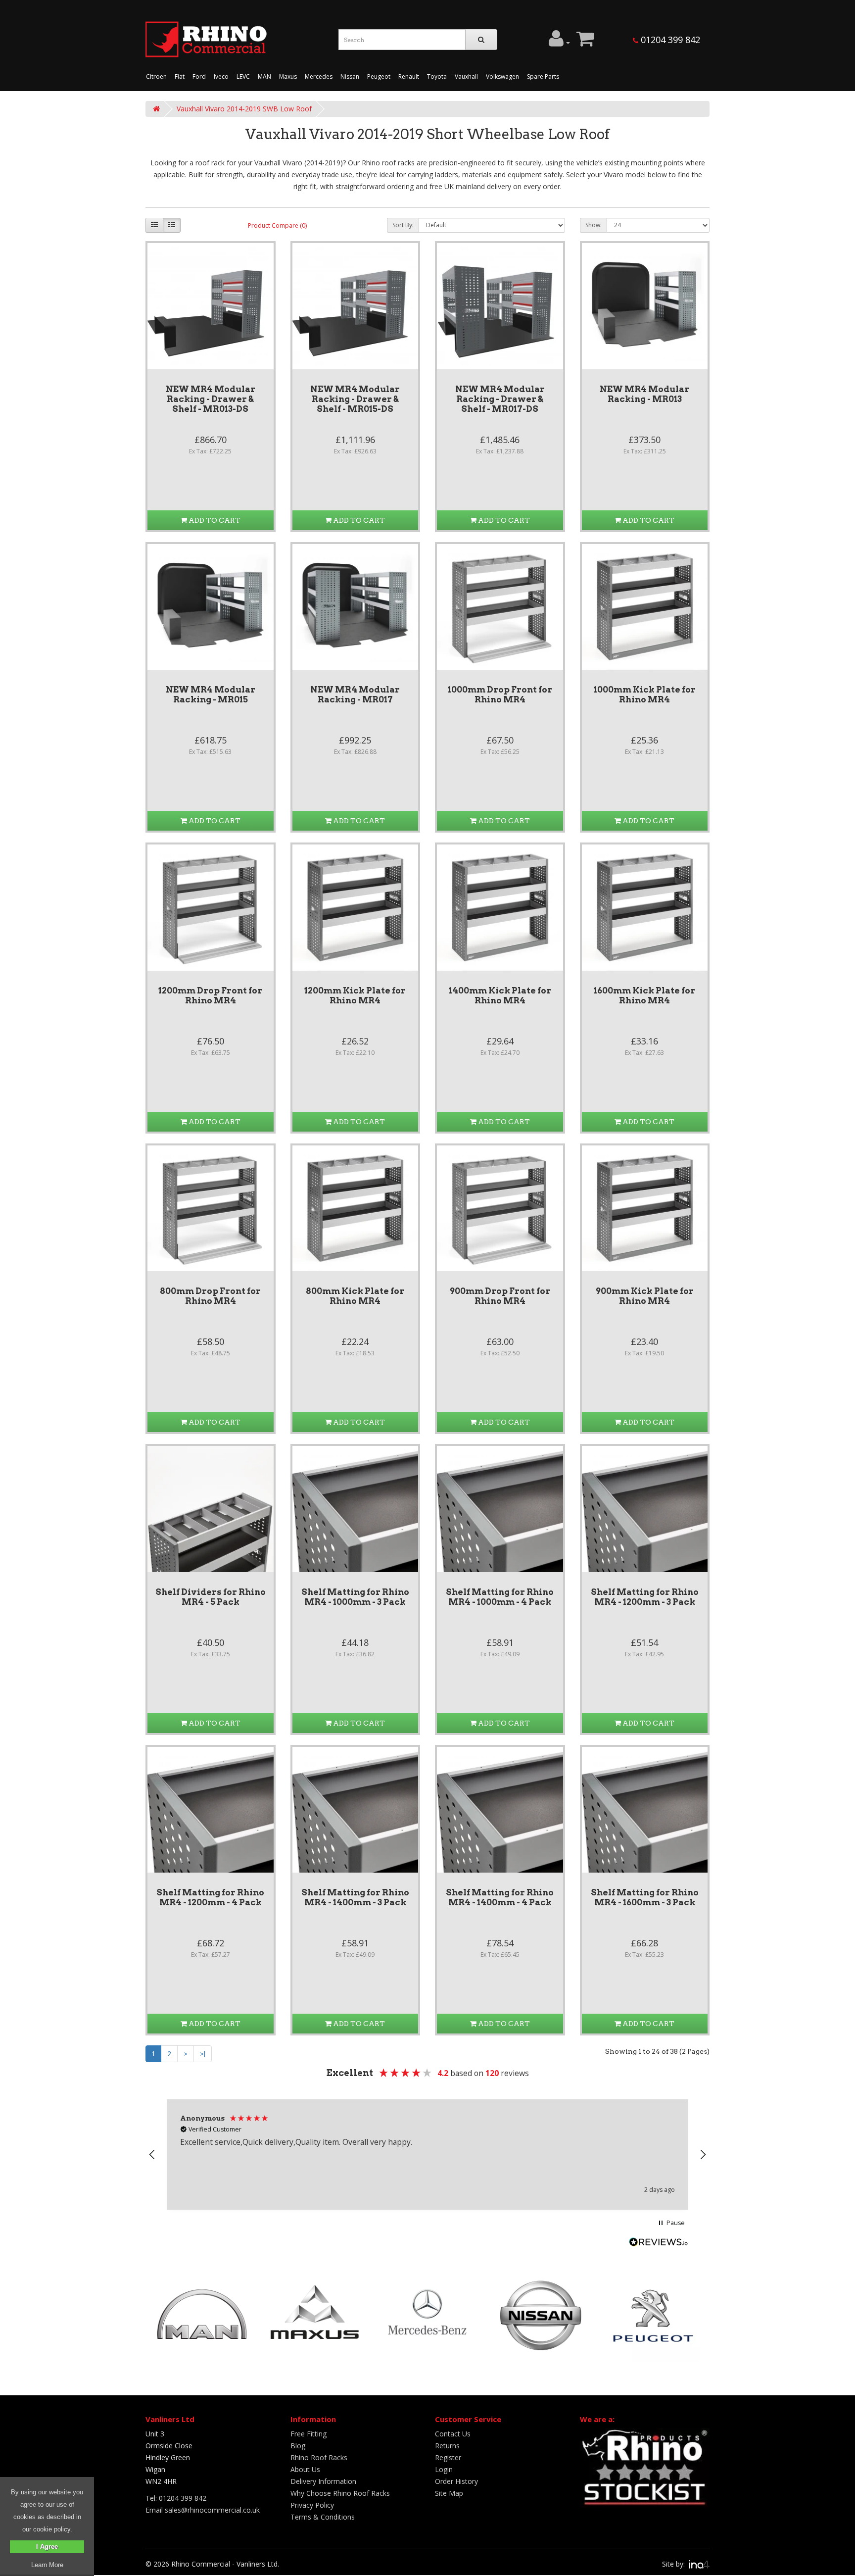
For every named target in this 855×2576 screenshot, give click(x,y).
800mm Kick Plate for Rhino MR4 (355, 1296)
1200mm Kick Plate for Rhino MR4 (355, 995)
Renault (409, 76)
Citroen (156, 76)
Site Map (449, 2493)
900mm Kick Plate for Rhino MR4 (645, 1296)
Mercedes (319, 76)
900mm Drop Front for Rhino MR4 (500, 1296)
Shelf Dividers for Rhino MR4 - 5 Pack (211, 1597)
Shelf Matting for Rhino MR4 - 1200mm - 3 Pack (645, 1597)
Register (448, 2457)
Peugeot (379, 76)
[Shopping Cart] (585, 43)
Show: (594, 225)
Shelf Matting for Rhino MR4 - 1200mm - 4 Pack (210, 1897)
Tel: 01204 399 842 (176, 2498)
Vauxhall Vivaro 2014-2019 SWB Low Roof (244, 109)
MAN (264, 76)
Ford (199, 76)
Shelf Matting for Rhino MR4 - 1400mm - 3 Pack (355, 1897)
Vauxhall (466, 76)
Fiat (180, 76)
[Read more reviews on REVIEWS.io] (659, 2243)
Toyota (437, 76)
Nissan (350, 76)
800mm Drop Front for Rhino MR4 (210, 1296)
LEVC (243, 76)
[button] (152, 2155)
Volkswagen (502, 76)
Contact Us (453, 2434)
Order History (456, 2481)
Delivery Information (323, 2481)
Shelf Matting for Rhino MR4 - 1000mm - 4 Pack (500, 1597)
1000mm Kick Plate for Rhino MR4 (645, 694)
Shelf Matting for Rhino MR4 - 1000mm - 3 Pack (355, 1597)
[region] (427, 2155)
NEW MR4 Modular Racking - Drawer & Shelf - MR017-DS (500, 399)
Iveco (221, 76)
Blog (298, 2446)
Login (444, 2469)
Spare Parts (543, 76)
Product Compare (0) (277, 225)
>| (203, 2054)
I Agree (47, 2547)
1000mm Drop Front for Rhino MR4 (500, 694)
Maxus (288, 76)
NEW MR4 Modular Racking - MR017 (355, 694)
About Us (305, 2469)
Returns (447, 2446)
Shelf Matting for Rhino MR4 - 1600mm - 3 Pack (645, 1897)
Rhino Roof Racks (319, 2457)
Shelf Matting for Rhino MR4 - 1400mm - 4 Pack (500, 1897)
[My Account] (559, 43)
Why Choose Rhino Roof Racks (340, 2493)
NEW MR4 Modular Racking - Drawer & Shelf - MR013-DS (211, 399)
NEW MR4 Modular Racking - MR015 (211, 694)
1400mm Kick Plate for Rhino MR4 (500, 995)
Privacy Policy (312, 2505)
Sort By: (403, 225)
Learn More (47, 2565)
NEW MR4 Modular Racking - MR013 (644, 394)
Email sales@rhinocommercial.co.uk (203, 2510)
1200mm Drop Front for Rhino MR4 (210, 995)
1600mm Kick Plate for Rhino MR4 (644, 995)
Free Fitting (309, 2434)
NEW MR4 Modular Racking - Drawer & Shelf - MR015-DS (355, 399)
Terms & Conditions (323, 2517)
